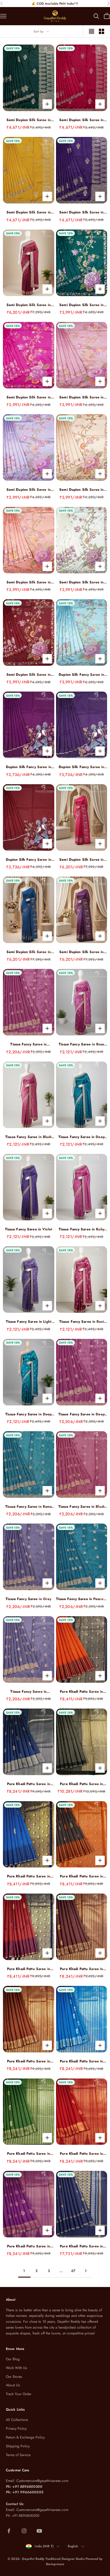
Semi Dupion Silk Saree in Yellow (29, 212)
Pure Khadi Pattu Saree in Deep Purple (29, 2246)
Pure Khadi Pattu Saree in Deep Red (81, 2154)
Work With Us (16, 2368)
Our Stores (14, 2377)
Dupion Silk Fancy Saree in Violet (81, 767)
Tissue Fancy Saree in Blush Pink (28, 1137)
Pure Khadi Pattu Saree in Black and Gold (81, 1784)
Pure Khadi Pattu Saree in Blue (81, 2061)
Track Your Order (19, 2394)
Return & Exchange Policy (25, 2437)
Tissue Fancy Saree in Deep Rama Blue (82, 1137)
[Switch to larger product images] (92, 31)
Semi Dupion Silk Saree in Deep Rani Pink (81, 860)
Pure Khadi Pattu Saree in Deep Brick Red (29, 1969)
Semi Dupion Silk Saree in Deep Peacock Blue (29, 952)
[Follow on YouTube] (39, 2531)
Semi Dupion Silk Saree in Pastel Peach (29, 582)
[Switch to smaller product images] (101, 31)
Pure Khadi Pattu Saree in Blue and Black (29, 1876)
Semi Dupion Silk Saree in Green (81, 305)
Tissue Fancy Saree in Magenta (28, 1044)
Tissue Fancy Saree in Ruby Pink (82, 1229)
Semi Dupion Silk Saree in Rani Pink (81, 120)
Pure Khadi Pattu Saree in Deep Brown (81, 1969)
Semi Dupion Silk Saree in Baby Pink (81, 397)
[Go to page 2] (86, 2271)
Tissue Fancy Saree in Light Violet (29, 1322)
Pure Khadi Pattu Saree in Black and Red (81, 1876)
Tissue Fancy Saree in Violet (29, 1229)
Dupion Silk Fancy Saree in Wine (29, 767)
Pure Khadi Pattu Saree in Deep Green (29, 2154)
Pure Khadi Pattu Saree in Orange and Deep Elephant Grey (81, 1692)
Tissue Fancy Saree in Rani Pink (82, 1322)
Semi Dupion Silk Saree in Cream (81, 582)
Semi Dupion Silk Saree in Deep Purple (81, 212)
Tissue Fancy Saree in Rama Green (28, 1507)
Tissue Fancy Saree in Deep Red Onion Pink (82, 1414)
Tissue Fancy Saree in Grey (28, 1599)
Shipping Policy (18, 2446)
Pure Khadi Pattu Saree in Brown (29, 2061)
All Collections (17, 2420)
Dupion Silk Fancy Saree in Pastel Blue (81, 675)
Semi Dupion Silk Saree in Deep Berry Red (29, 305)
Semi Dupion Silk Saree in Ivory (81, 490)
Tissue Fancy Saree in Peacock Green (82, 1599)
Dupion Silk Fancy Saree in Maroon (29, 860)
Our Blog (13, 2359)
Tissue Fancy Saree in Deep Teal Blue (28, 1414)
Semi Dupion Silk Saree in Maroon (29, 675)
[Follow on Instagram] (24, 2531)
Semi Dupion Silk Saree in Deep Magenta (81, 952)
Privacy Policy (16, 2429)
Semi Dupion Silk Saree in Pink (29, 397)
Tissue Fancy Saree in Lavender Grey (28, 1692)
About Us (13, 2385)
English (73, 2546)
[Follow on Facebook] (9, 2531)
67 (73, 2271)
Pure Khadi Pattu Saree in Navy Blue (29, 1784)
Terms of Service (18, 2455)
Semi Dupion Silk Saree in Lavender (29, 490)
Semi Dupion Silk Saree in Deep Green (29, 120)
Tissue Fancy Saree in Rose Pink (81, 1044)
